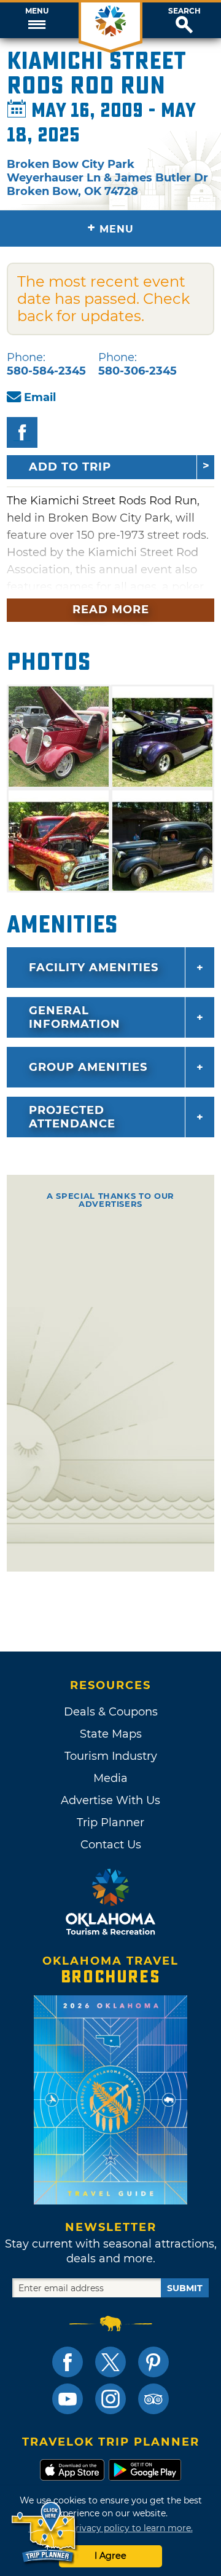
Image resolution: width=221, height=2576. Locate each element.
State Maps (111, 1734)
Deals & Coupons (111, 1712)
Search (184, 11)
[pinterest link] (153, 2362)
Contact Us (111, 1845)
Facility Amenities (94, 968)
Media (110, 1778)
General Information (75, 1017)
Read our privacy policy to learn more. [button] (111, 2528)
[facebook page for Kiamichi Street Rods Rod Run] (22, 432)
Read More (111, 610)
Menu (37, 11)
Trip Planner (110, 1823)
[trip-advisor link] (153, 2399)
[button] (37, 20)
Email (40, 397)
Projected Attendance (72, 1117)
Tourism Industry (111, 1756)
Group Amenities (88, 1067)
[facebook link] (68, 2362)
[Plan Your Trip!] (45, 2533)
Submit (185, 2288)
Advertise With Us (110, 1800)
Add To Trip (70, 467)
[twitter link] (110, 2362)
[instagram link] (110, 2399)
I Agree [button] (110, 2556)
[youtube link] (68, 2399)
